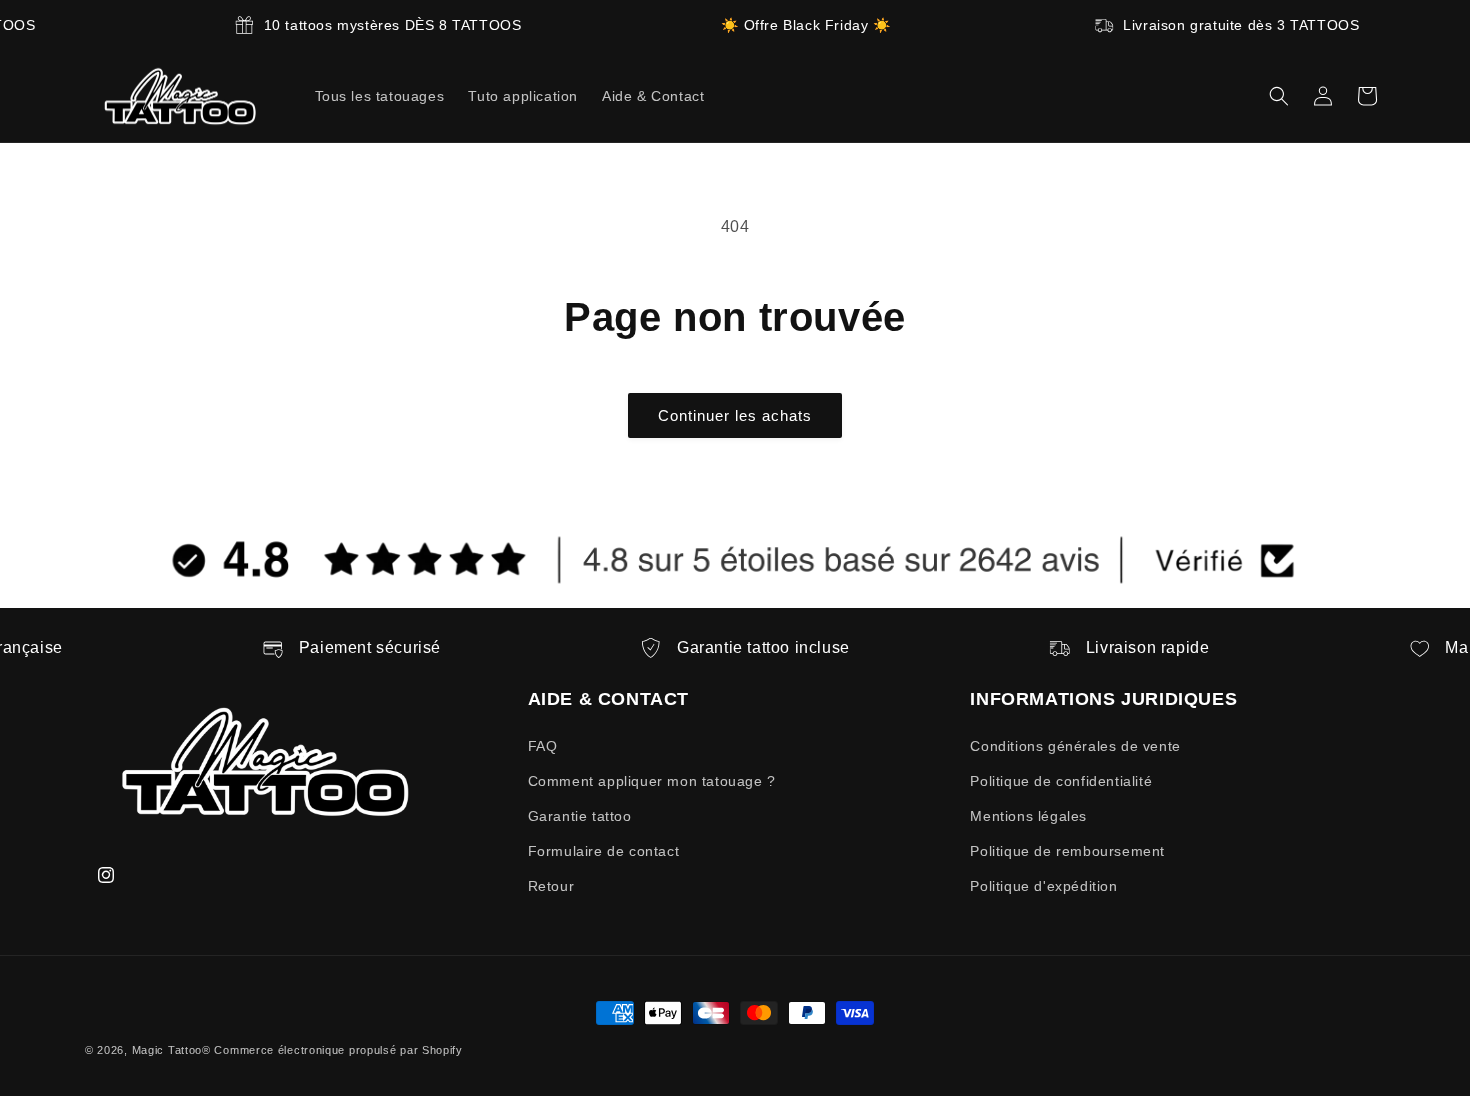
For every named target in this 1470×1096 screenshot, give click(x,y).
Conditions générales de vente (1075, 746)
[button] (1279, 96)
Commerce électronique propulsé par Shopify (338, 1050)
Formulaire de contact (604, 851)
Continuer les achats (735, 415)
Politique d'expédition (1043, 886)
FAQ (543, 746)
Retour (551, 886)
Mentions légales (1028, 816)
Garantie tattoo (580, 816)
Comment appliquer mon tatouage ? (652, 781)
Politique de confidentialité (1061, 781)
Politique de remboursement (1067, 851)
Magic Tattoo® (171, 1050)
